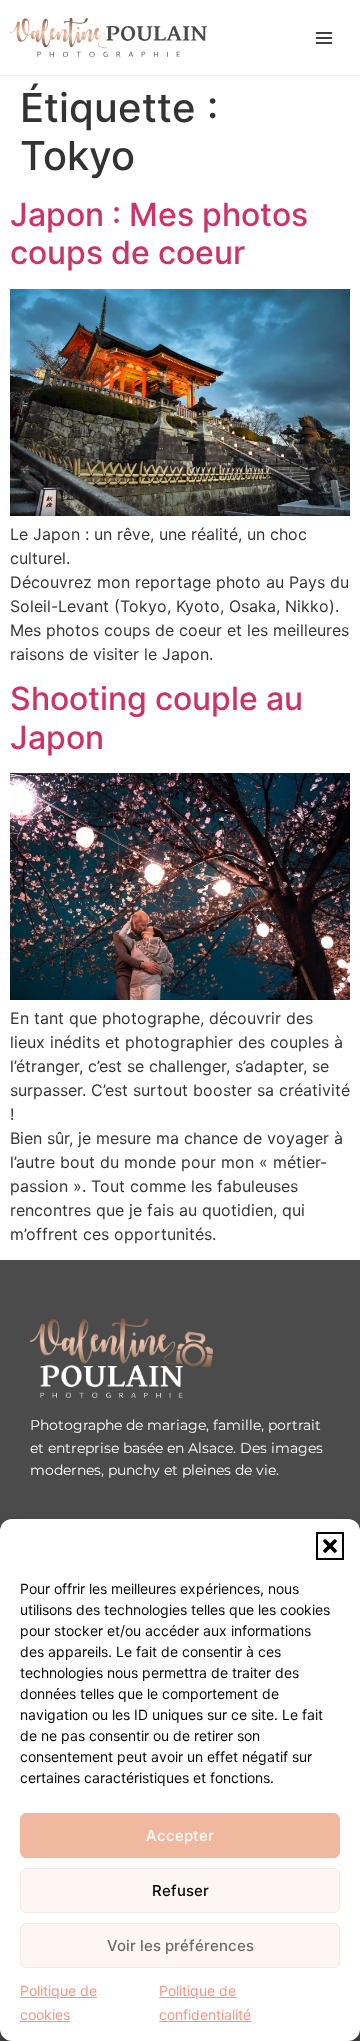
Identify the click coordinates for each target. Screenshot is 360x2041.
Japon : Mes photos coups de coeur (159, 233)
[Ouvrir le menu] (324, 38)
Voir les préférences (180, 1945)
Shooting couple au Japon (156, 717)
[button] (330, 1546)
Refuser (180, 1890)
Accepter (180, 1835)
